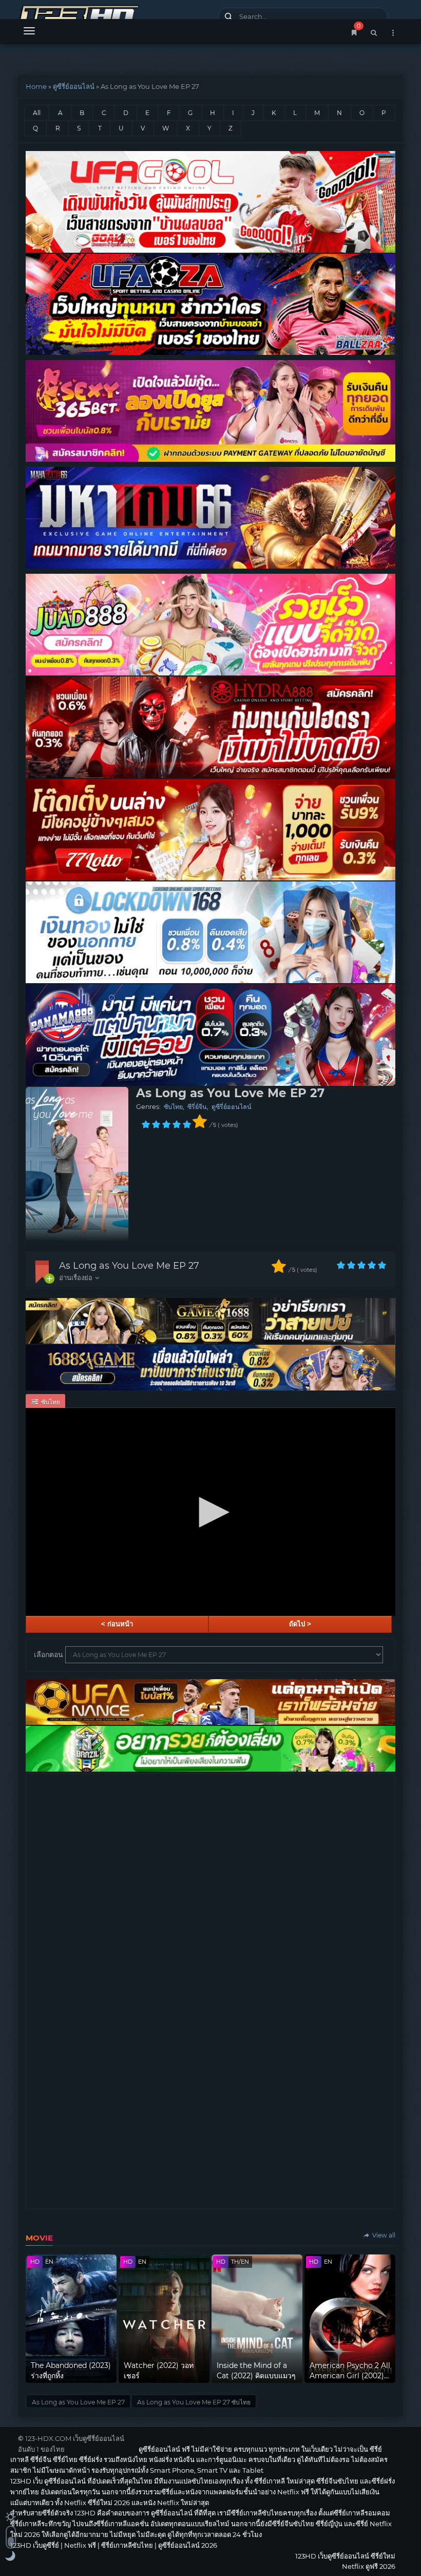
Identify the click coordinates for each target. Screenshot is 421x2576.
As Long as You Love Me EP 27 (129, 1266)
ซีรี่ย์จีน (197, 1107)
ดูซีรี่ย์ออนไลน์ (74, 86)
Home (36, 86)
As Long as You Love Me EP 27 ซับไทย (194, 2402)
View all (383, 2235)
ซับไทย (173, 1107)
